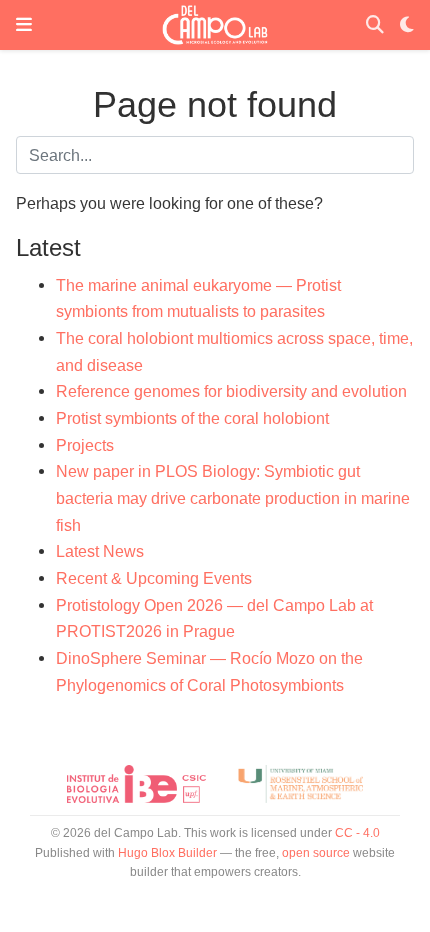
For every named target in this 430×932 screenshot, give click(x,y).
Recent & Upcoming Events (154, 578)
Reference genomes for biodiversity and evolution (231, 391)
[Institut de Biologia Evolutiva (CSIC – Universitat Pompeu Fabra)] (136, 784)
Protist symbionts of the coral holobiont (192, 418)
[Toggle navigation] (24, 25)
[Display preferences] (407, 25)
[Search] (375, 25)
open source (316, 853)
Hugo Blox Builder (167, 853)
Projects (85, 445)
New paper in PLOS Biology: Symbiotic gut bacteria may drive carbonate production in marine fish (233, 497)
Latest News (100, 551)
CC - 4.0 (357, 833)
